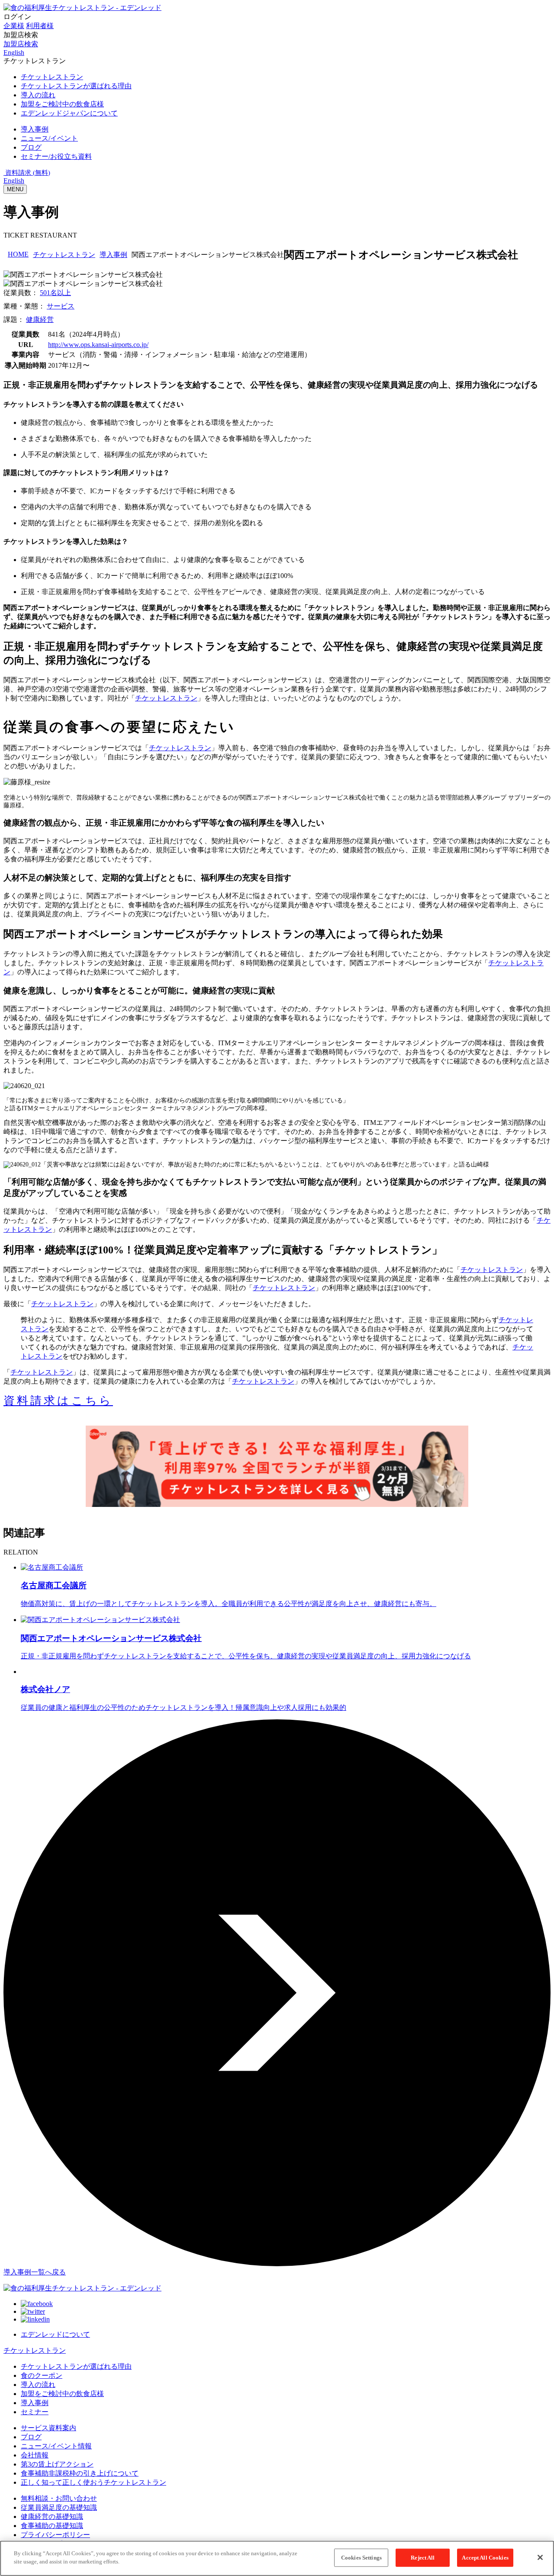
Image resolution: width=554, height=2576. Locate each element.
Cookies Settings (361, 2558)
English (14, 181)
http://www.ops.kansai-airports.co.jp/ (98, 345)
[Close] (540, 2557)
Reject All (423, 2558)
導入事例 (113, 255)
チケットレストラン (64, 255)
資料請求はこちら (58, 1401)
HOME (18, 254)
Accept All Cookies (485, 2558)
